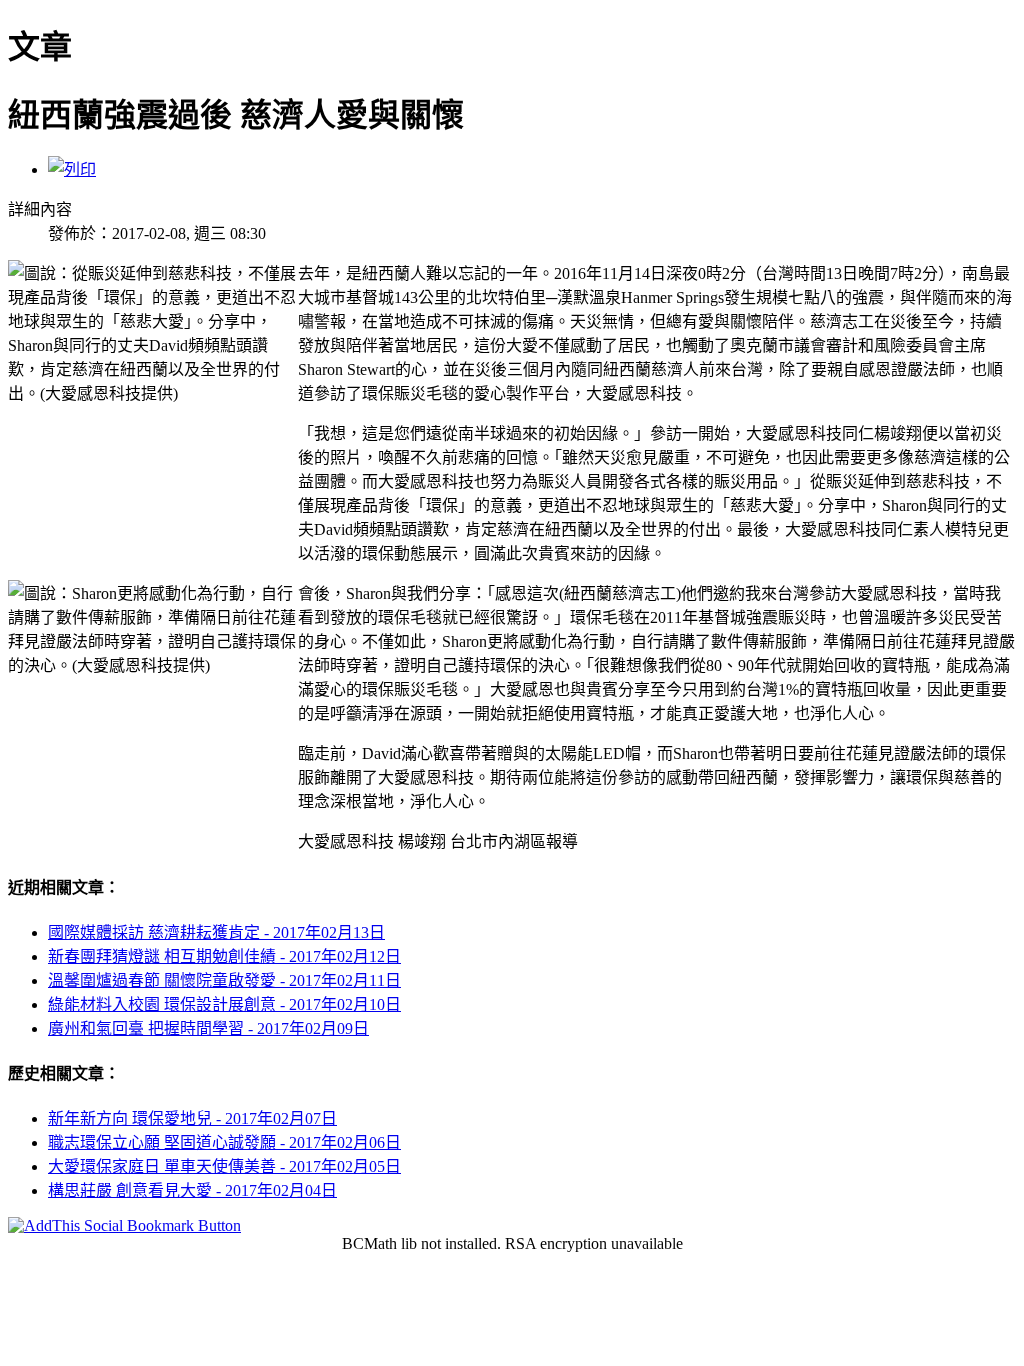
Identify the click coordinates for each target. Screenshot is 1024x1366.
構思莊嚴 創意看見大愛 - (192, 1190)
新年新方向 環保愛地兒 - (192, 1118)
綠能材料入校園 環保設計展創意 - (224, 1004)
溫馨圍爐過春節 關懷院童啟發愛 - (224, 980)
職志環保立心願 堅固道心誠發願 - (224, 1142)
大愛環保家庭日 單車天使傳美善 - (224, 1166)
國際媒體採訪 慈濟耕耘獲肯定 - (216, 932)
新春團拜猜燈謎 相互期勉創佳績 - (224, 956)
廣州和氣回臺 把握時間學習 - (208, 1028)
